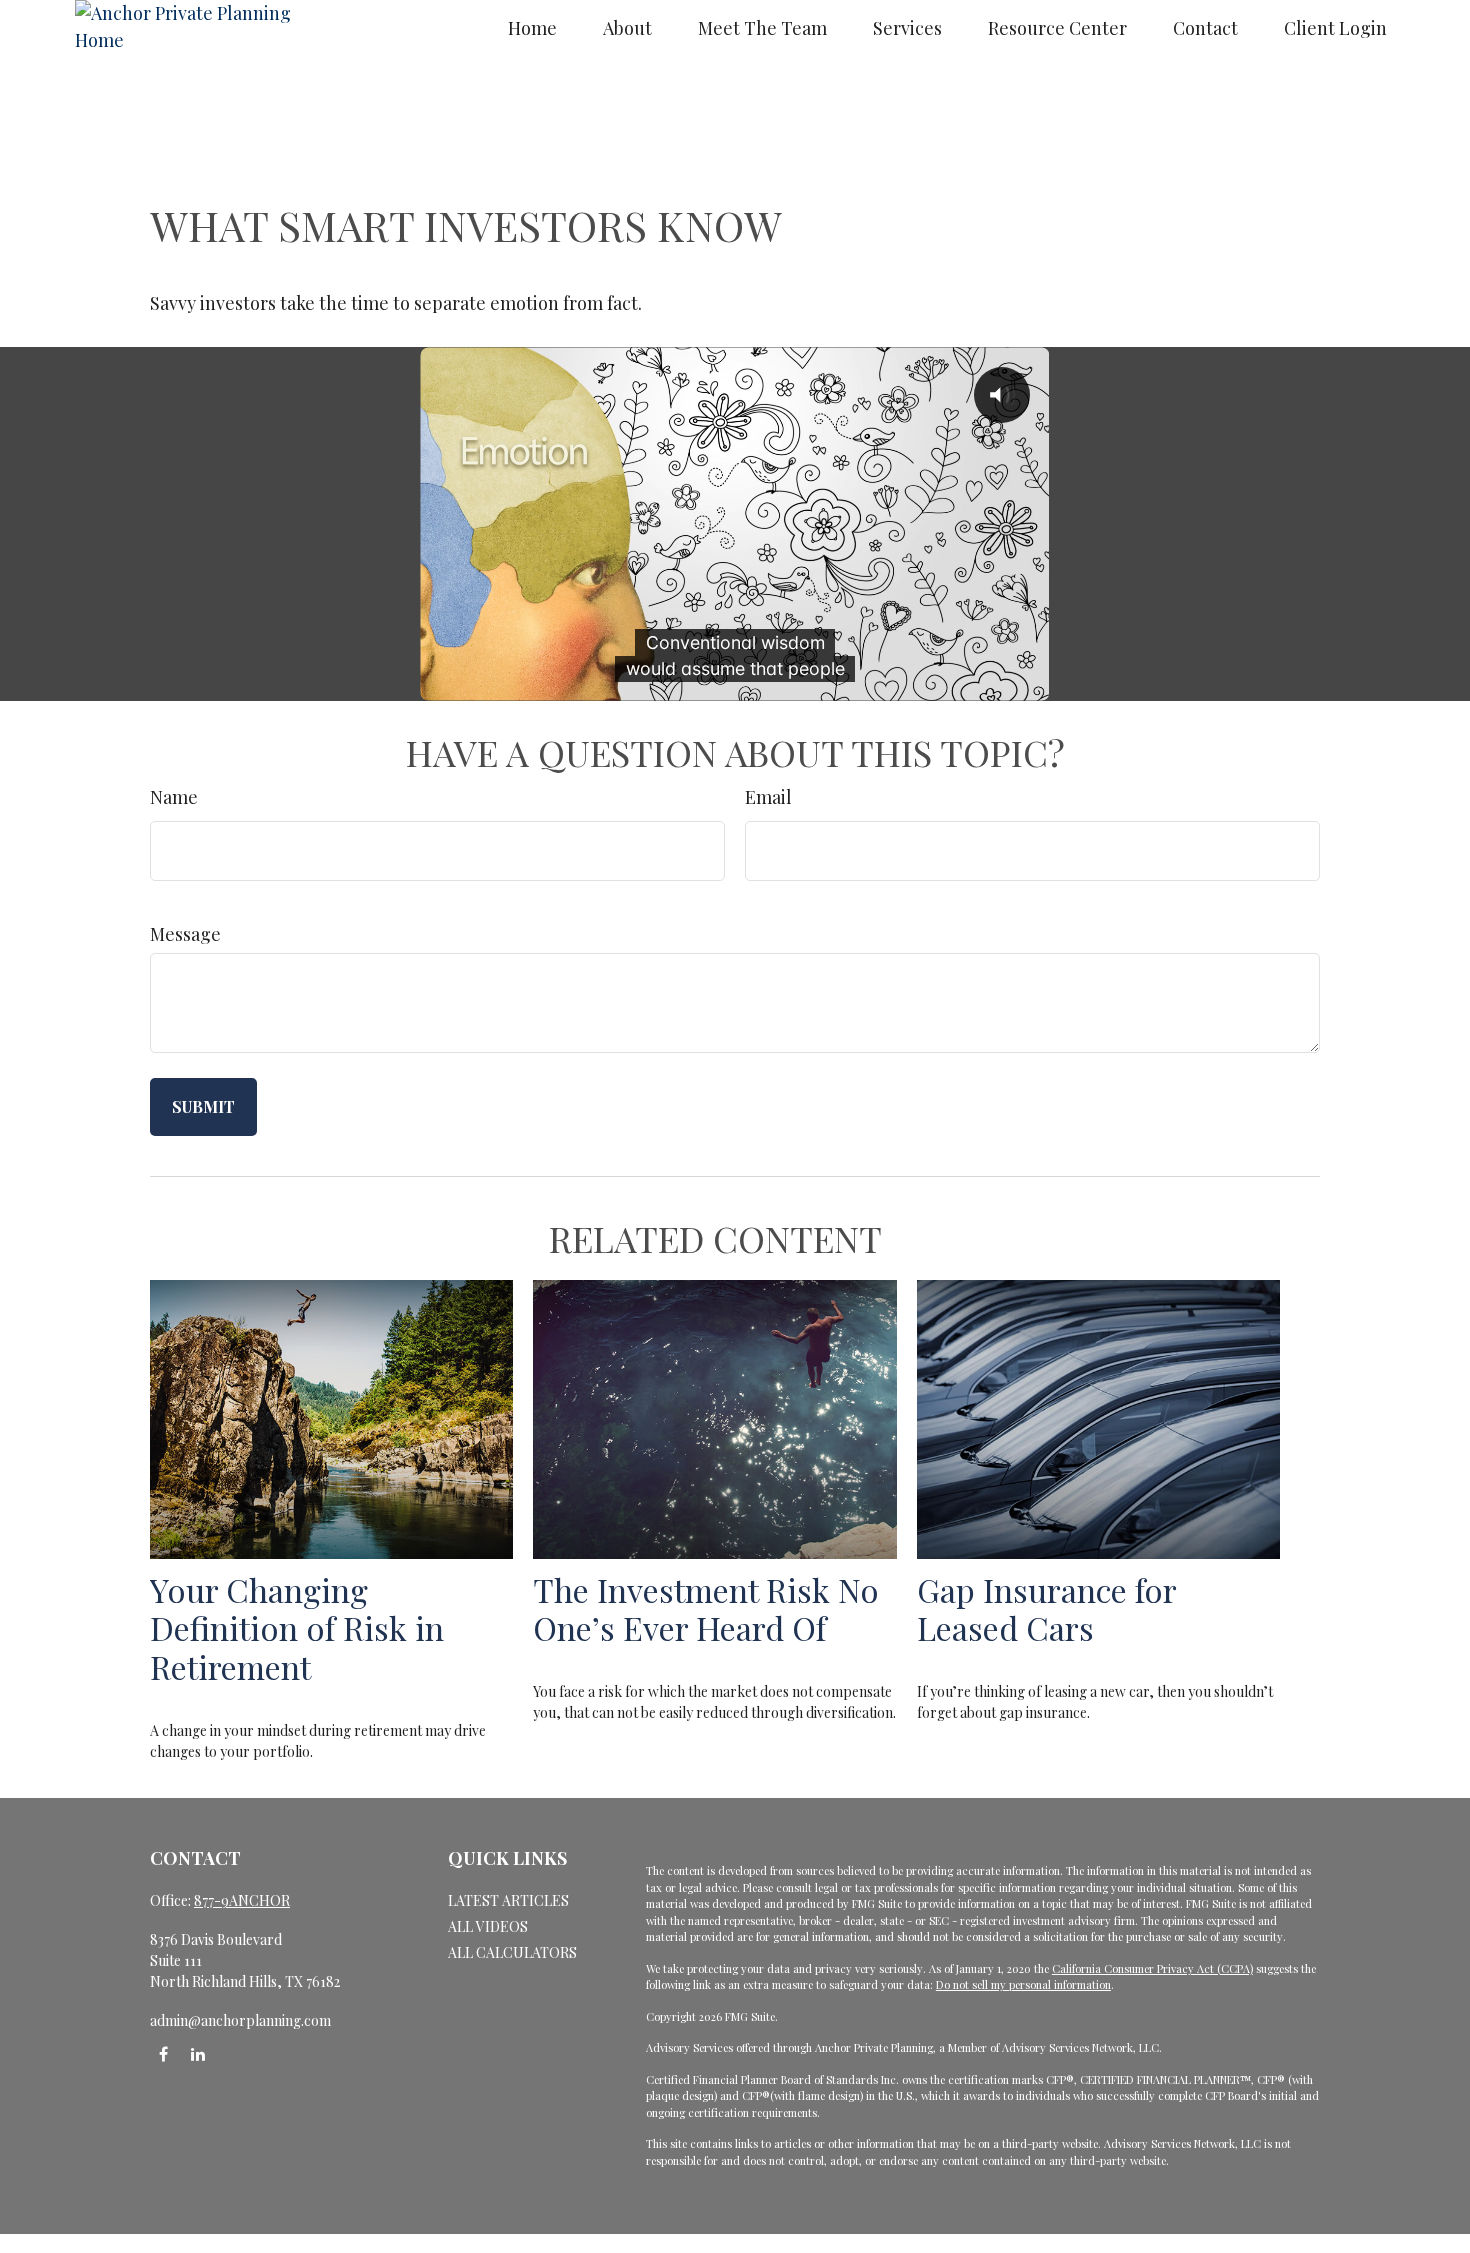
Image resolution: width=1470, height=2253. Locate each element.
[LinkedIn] (197, 2054)
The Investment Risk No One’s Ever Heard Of (706, 1609)
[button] (532, 27)
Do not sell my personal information (1023, 1984)
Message (185, 934)
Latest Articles (508, 1900)
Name (174, 797)
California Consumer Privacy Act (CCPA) (1152, 1968)
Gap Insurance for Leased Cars (1046, 1609)
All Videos (488, 1926)
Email (768, 797)
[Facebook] (163, 2054)
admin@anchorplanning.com (240, 2020)
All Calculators (512, 1952)
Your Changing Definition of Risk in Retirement (297, 1628)
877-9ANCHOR (242, 1900)
